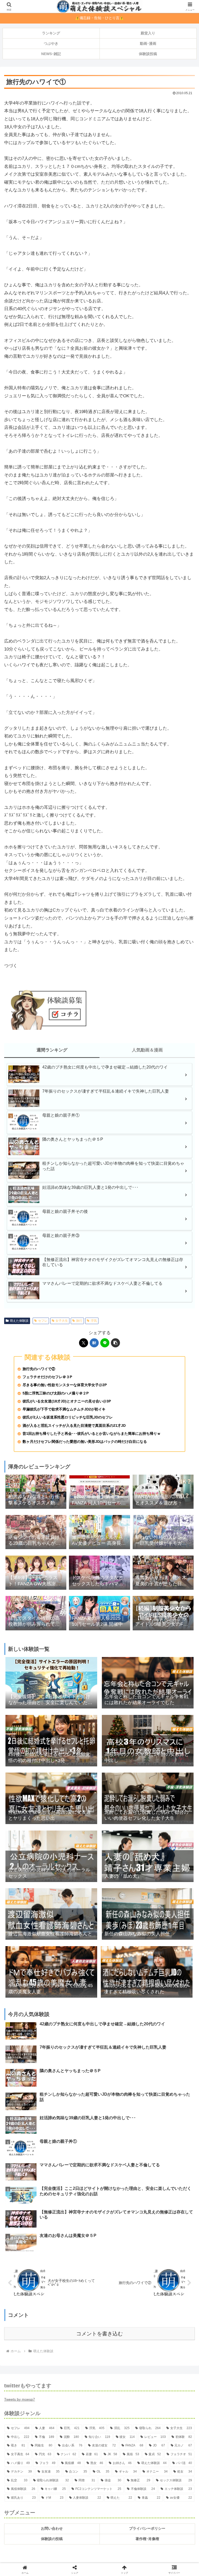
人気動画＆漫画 (147, 1050)
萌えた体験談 (19, 1321)
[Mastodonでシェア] (77, 1791)
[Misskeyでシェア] (166, 1791)
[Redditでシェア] (122, 1805)
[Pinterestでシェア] (77, 1819)
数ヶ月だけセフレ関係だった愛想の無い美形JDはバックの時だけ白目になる (85, 1442)
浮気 (94, 1321)
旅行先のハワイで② (39, 1369)
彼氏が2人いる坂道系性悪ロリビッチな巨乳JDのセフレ (68, 1417)
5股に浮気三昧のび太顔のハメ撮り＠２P (56, 1393)
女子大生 (62, 1321)
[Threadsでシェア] (77, 1805)
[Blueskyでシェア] (122, 1791)
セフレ (43, 1321)
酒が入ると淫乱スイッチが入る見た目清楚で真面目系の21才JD (74, 1426)
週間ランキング (52, 1050)
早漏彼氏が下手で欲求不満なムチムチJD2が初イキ (64, 1409)
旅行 (79, 1321)
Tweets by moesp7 (20, 2399)
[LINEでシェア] (105, 1343)
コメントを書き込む (99, 2334)
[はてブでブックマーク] (94, 1343)
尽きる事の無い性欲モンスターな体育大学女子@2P (65, 1385)
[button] (115, 1343)
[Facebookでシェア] (33, 1805)
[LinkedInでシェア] (122, 1819)
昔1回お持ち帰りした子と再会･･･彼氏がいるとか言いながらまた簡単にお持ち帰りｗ (92, 1434)
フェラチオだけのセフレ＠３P (47, 1377)
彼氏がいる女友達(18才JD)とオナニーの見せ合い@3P (67, 1401)
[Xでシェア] (84, 1343)
